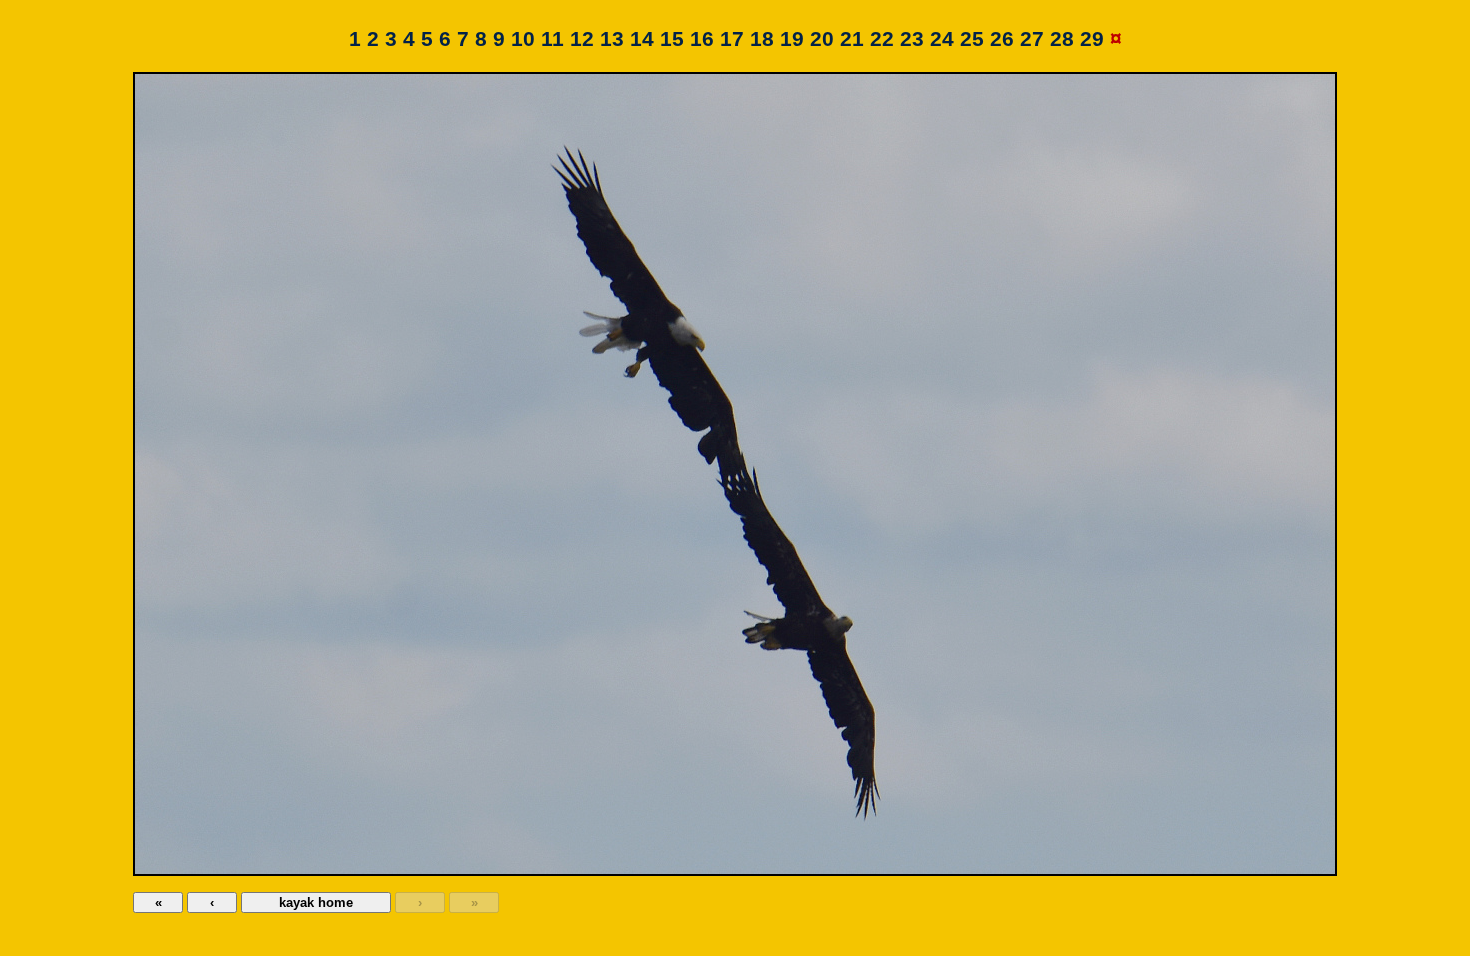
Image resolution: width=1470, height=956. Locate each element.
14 (642, 39)
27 (1032, 39)
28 (1062, 39)
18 (762, 39)
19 (792, 39)
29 (1092, 39)
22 (882, 39)
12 (582, 39)
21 (852, 39)
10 (523, 39)
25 (972, 39)
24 (942, 39)
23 (912, 39)
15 (672, 39)
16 (702, 39)
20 (822, 39)
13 (612, 39)
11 (552, 39)
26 (1002, 39)
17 (732, 39)
